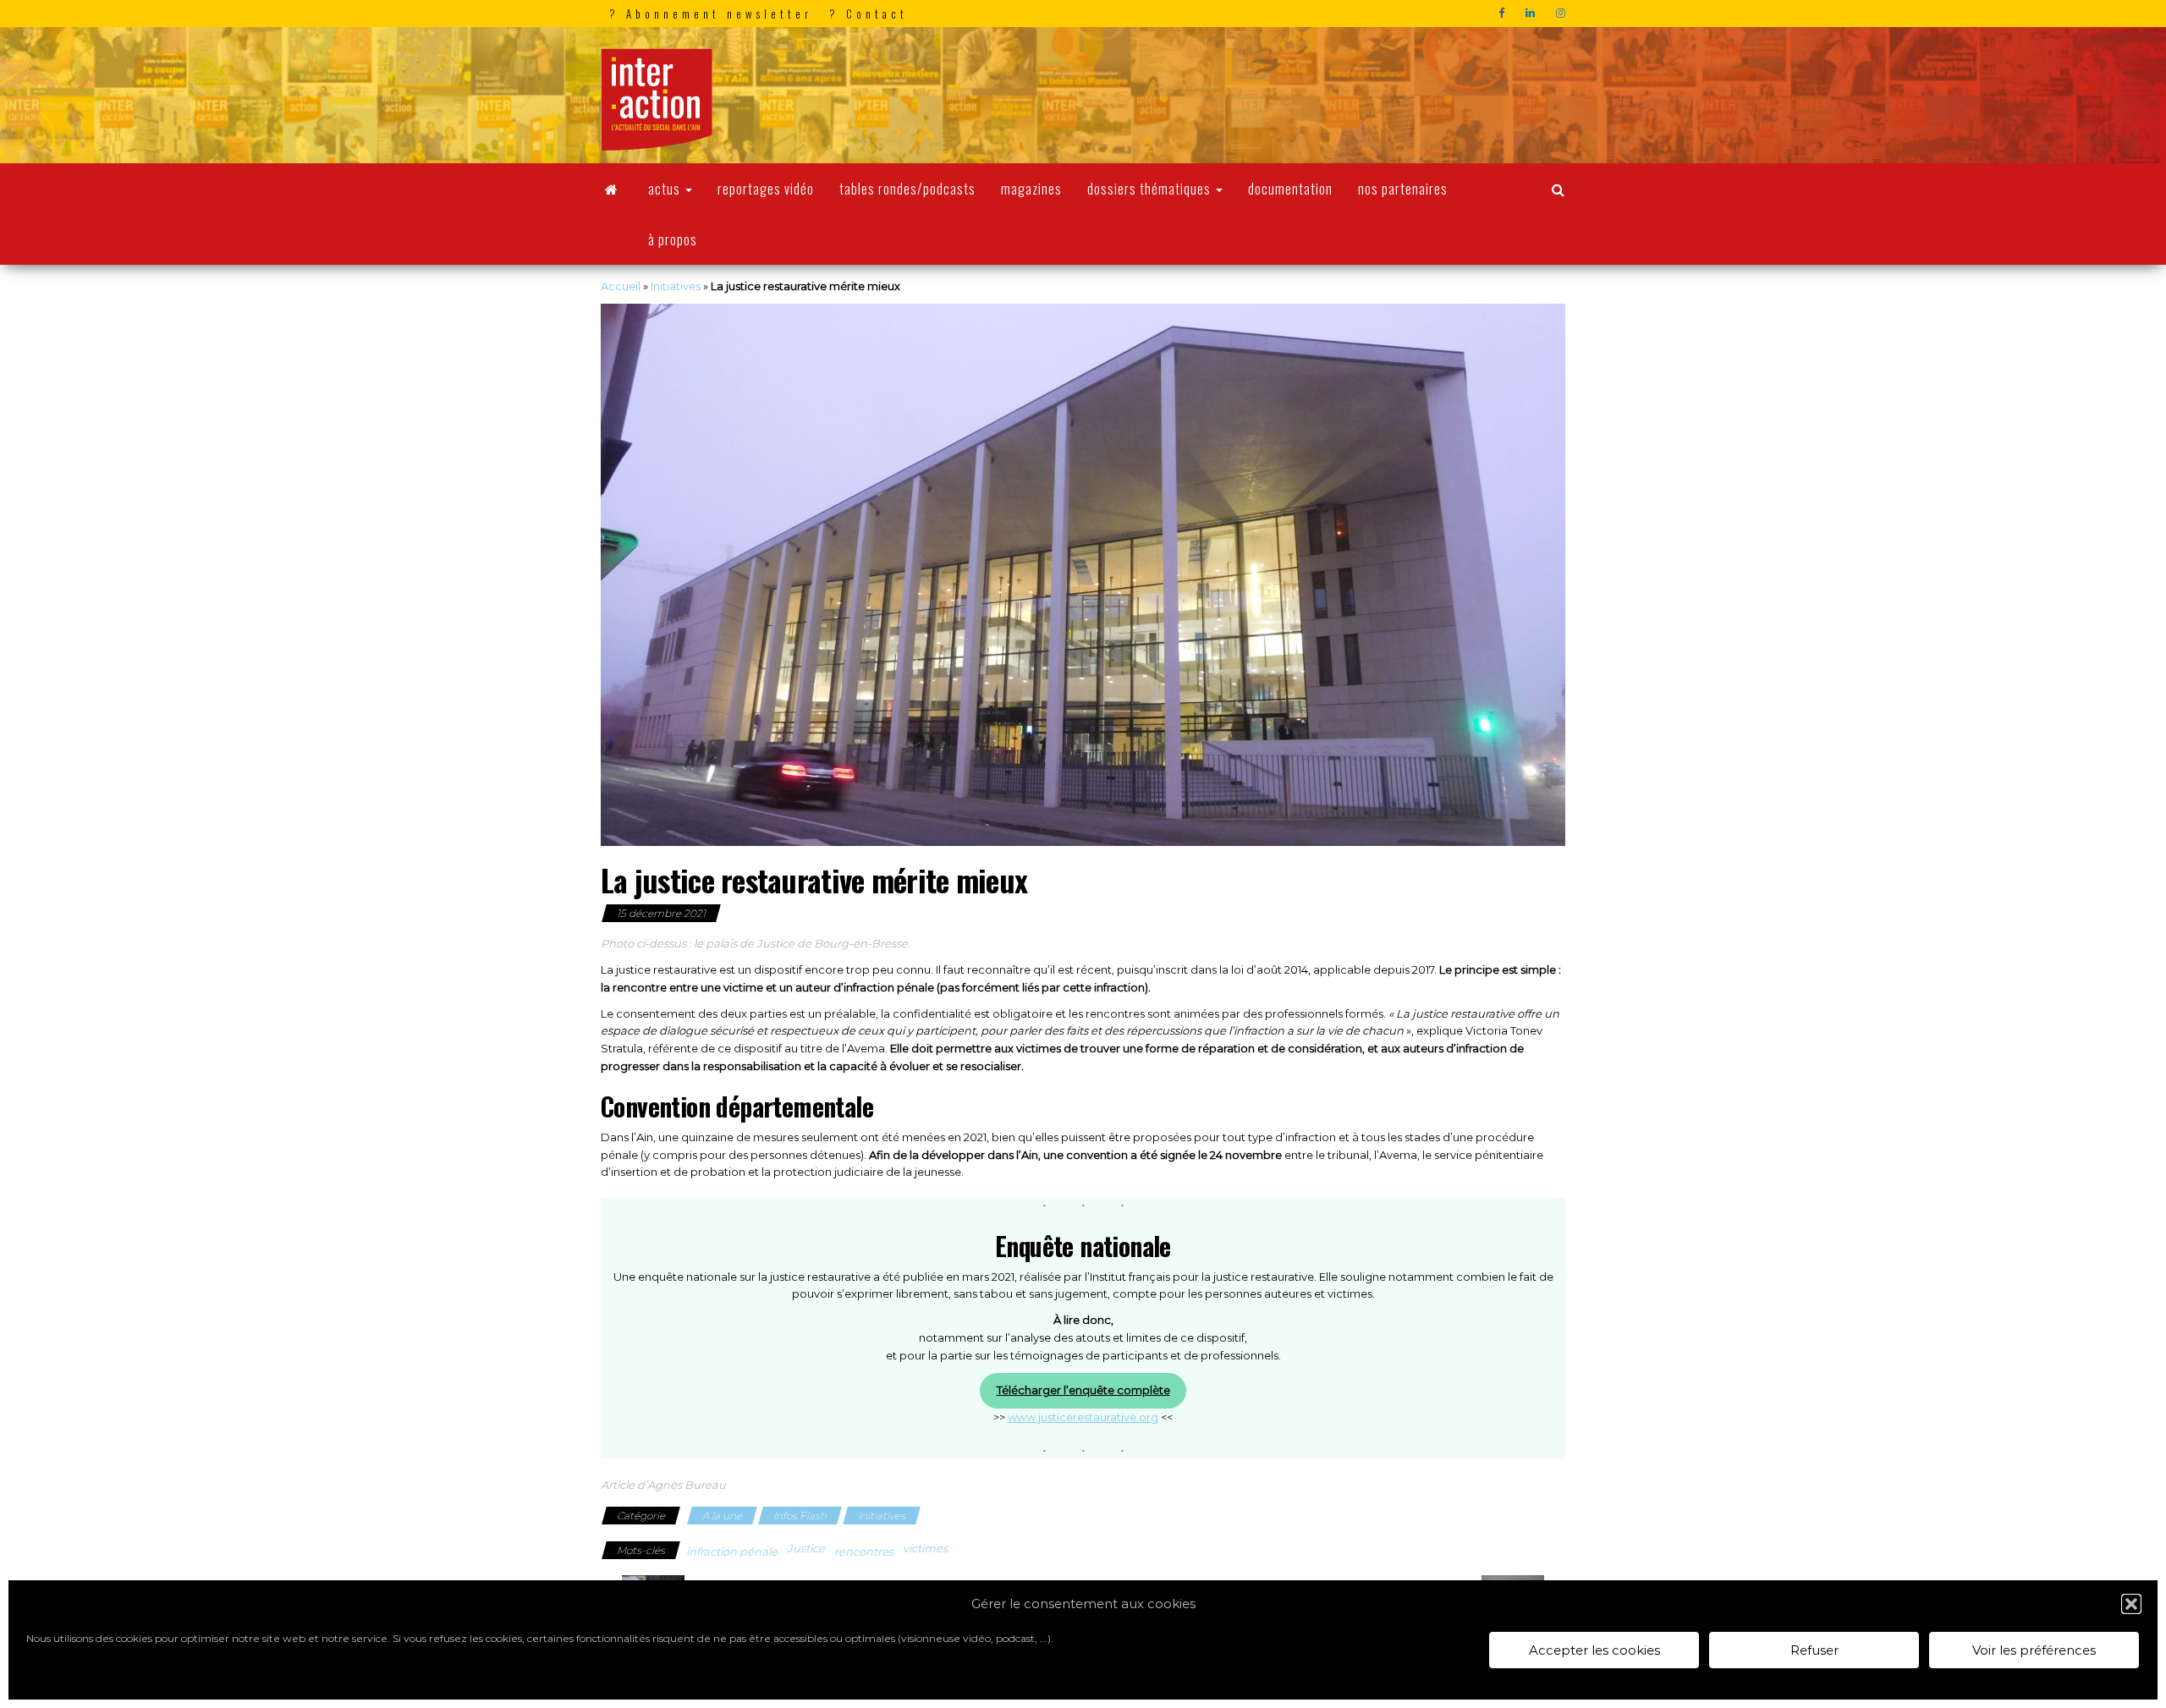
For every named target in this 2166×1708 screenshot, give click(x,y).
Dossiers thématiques (1151, 189)
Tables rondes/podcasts (907, 189)
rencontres (864, 1551)
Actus (666, 189)
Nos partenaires (1403, 189)
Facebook (1504, 14)
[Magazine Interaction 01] (612, 189)
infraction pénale (732, 1551)
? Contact (869, 14)
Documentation (1290, 189)
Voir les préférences (2034, 1650)
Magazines (1031, 189)
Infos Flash (800, 1516)
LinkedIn (1532, 14)
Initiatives (676, 286)
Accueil (621, 286)
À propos (673, 239)
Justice (806, 1548)
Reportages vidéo (766, 189)
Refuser (1814, 1650)
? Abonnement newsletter (711, 14)
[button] (2131, 1604)
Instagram (1563, 14)
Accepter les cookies (1594, 1650)
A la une (722, 1516)
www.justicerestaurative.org (1083, 1417)
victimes (925, 1548)
